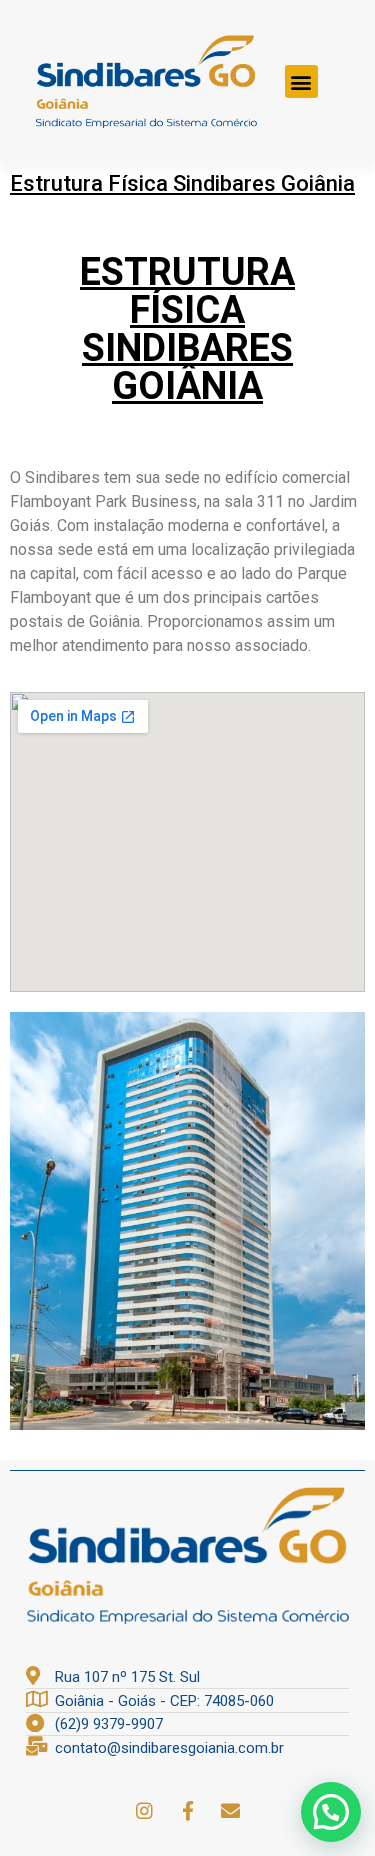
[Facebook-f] (188, 1811)
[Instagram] (145, 1811)
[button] (301, 81)
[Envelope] (231, 1811)
